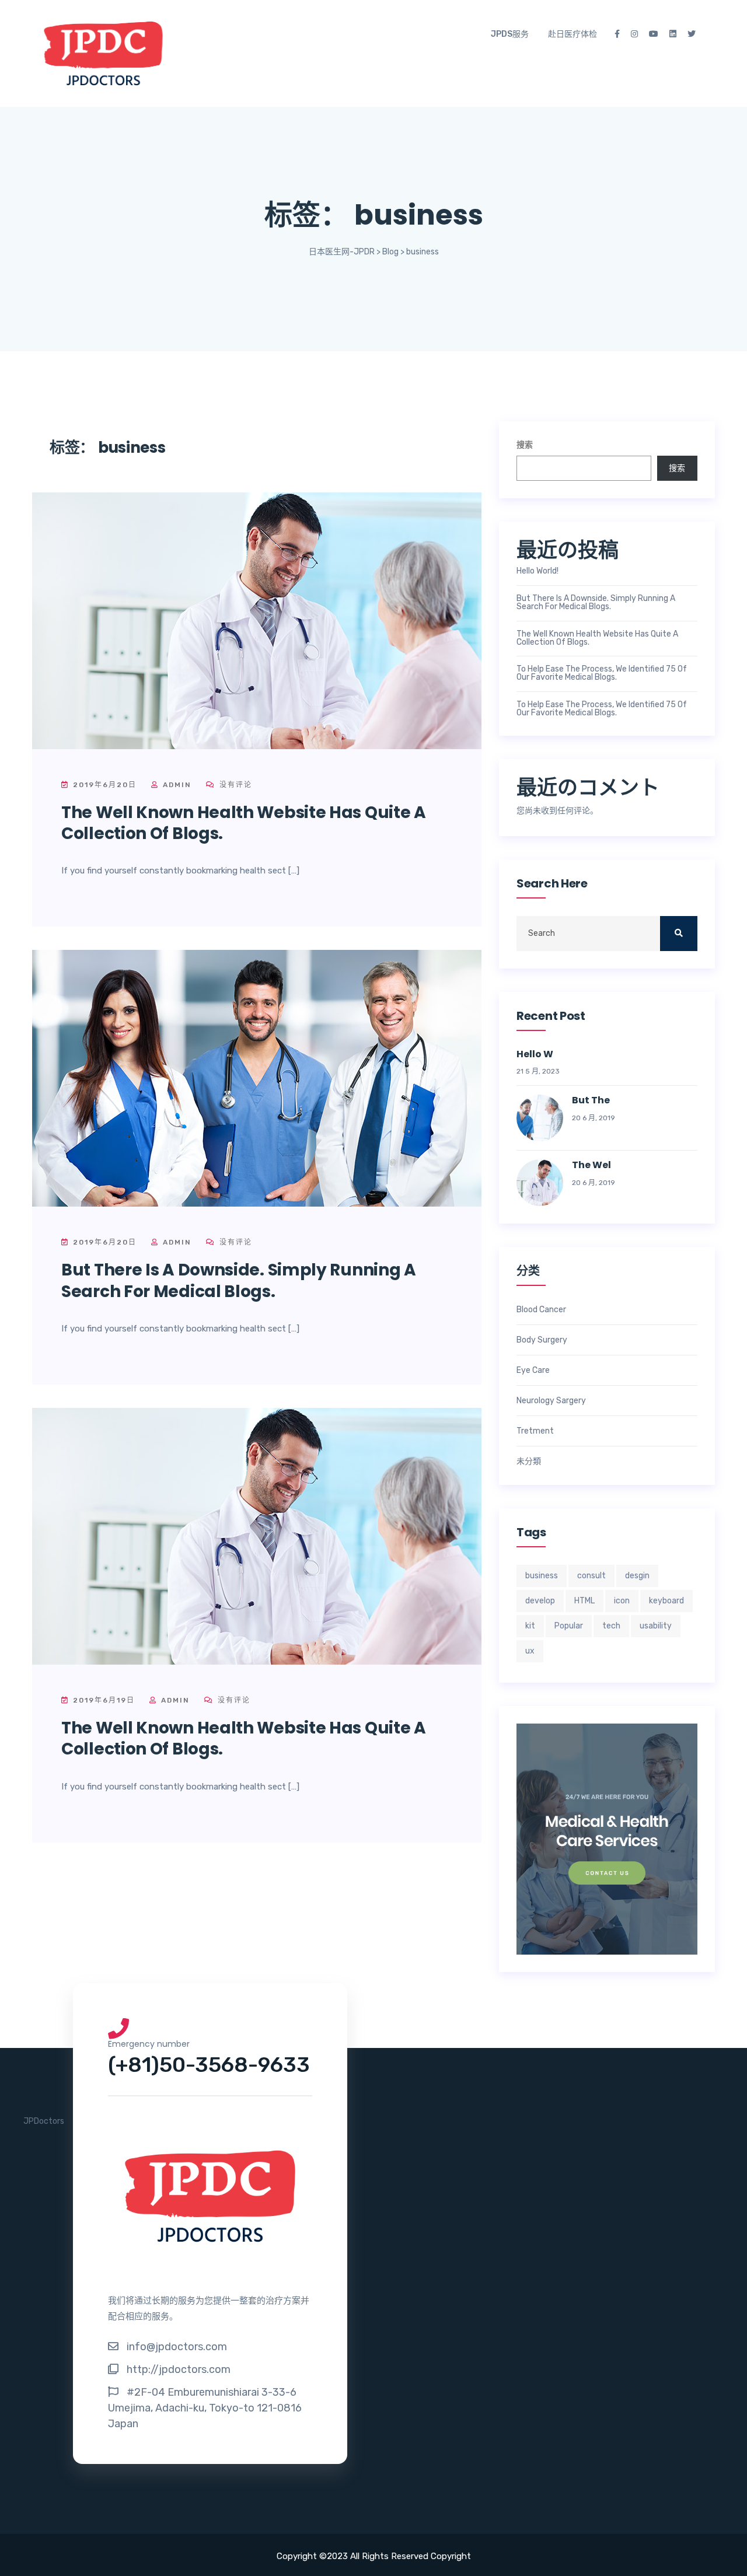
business (542, 1576)
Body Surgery (542, 1340)
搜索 (525, 445)
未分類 (529, 1462)
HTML (584, 1601)
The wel (591, 1165)
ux (530, 1651)
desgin (637, 1576)
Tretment (535, 1431)
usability (656, 1626)
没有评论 (234, 785)
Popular (569, 1626)
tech (611, 1626)
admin (176, 785)
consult (591, 1576)
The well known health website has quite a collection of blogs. (244, 823)
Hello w (535, 1055)
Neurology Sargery (551, 1401)
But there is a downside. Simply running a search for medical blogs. (239, 1280)
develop (540, 1601)
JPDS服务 (510, 34)
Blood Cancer (541, 1310)
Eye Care (533, 1371)
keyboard (666, 1601)
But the (591, 1101)
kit (530, 1626)
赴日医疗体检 (573, 34)
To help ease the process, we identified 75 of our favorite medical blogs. (602, 673)
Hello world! (537, 571)
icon (622, 1601)
